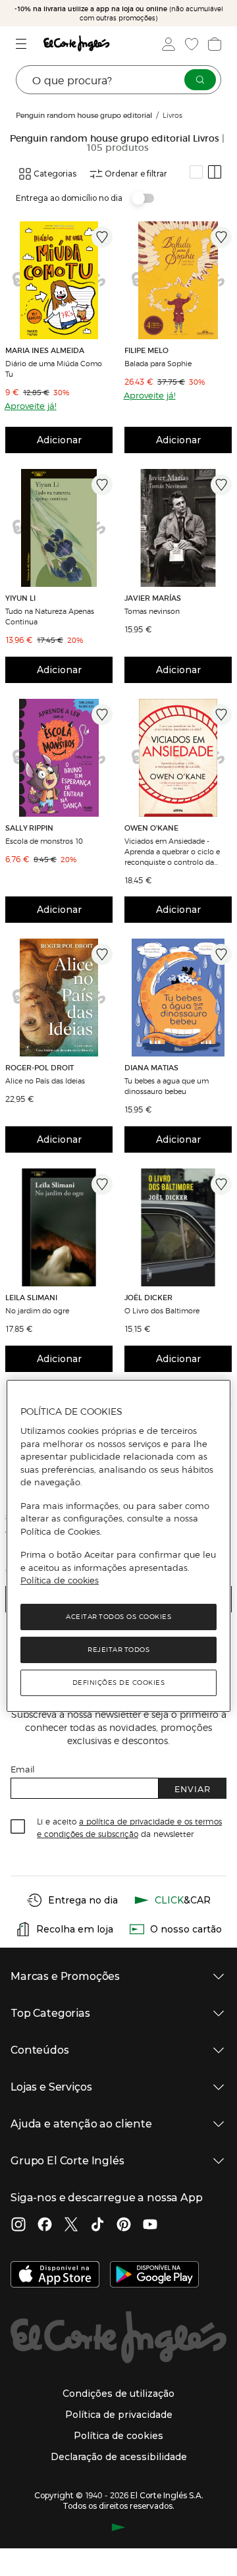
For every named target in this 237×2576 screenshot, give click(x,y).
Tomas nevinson (152, 611)
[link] (59, 280)
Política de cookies (60, 1580)
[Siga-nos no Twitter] (71, 2226)
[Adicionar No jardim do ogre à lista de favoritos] (102, 1184)
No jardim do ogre (37, 1310)
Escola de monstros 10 (44, 840)
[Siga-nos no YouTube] (150, 2226)
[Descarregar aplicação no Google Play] (154, 2276)
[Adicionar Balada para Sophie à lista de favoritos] (221, 237)
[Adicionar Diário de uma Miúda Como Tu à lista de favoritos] (102, 237)
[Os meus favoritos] (190, 44)
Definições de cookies (119, 1683)
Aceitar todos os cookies (118, 1617)
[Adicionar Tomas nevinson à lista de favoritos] (221, 485)
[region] (118, 1546)
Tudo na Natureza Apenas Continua (50, 616)
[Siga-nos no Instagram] (18, 2226)
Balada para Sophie (158, 363)
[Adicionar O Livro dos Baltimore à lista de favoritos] (221, 1184)
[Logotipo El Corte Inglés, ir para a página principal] (76, 44)
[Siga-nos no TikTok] (97, 2226)
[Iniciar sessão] (167, 44)
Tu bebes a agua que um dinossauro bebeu (167, 1085)
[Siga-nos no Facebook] (45, 2226)
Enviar (193, 1789)
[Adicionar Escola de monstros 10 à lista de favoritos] (102, 715)
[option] (59, 280)
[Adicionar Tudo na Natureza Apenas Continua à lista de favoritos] (102, 485)
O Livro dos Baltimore (162, 1310)
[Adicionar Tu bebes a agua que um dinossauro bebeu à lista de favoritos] (221, 954)
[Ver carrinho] (213, 44)
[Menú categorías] (23, 44)
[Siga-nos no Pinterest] (124, 2226)
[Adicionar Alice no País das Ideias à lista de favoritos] (102, 954)
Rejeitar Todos (118, 1650)
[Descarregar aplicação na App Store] (55, 2276)
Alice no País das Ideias (45, 1080)
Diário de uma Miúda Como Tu (54, 368)
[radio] (196, 172)
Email (23, 1769)
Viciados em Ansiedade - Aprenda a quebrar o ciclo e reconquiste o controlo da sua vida (172, 851)
